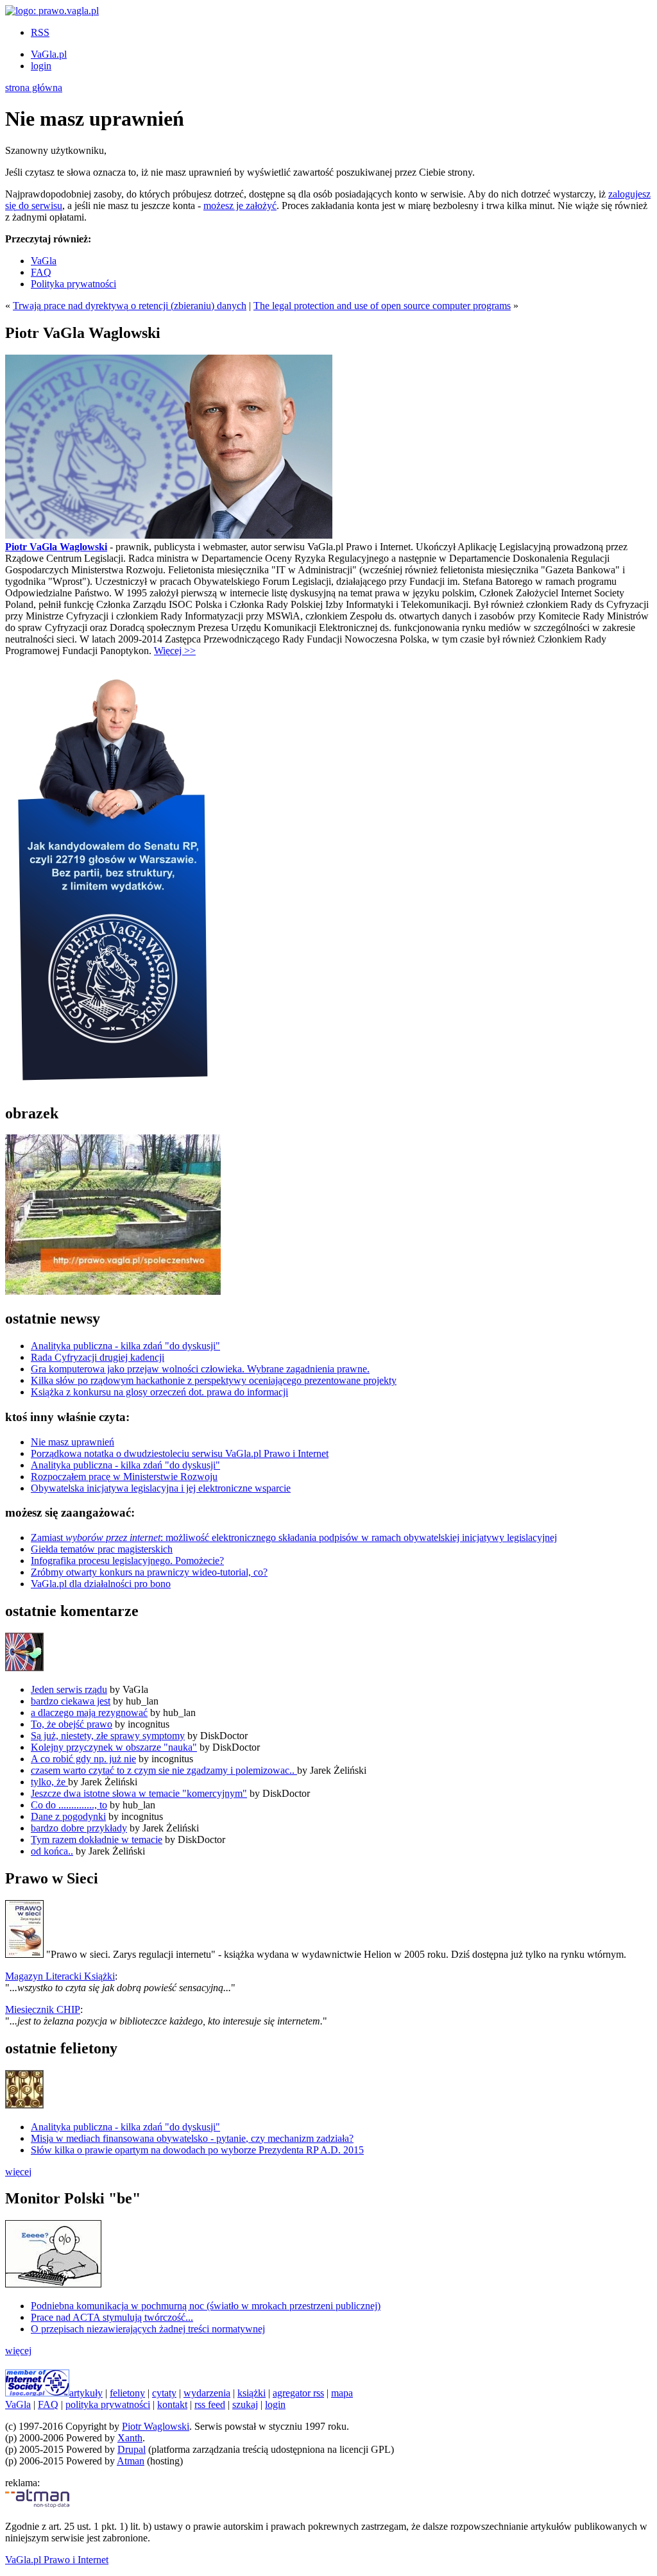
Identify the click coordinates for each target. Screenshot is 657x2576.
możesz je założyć (240, 206)
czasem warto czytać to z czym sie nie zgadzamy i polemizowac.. (164, 1770)
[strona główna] (52, 11)
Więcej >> (175, 651)
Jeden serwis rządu (69, 1689)
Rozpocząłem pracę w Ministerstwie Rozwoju (124, 1477)
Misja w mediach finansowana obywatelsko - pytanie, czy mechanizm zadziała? (192, 2138)
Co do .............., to (69, 1805)
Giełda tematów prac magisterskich (102, 1549)
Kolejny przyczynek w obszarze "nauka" (114, 1747)
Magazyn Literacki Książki (60, 1976)
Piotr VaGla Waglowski (56, 547)
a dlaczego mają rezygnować (89, 1713)
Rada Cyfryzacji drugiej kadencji (98, 1357)
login (41, 66)
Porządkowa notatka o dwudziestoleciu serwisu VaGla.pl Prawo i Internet (180, 1453)
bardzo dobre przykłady (79, 1828)
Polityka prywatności (73, 284)
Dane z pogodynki (68, 1816)
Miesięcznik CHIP (43, 2009)
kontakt (172, 2404)
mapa (342, 2393)
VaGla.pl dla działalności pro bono (101, 1584)
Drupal (132, 2449)
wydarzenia (207, 2393)
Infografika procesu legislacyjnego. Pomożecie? (127, 1561)
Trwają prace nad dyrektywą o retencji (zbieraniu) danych (130, 306)
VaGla (44, 261)
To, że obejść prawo (72, 1724)
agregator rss (298, 2393)
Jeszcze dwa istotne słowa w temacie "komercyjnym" (139, 1793)
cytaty (164, 2393)
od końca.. (52, 1851)
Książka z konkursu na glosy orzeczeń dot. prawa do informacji (159, 1392)
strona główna (34, 88)
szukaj (245, 2404)
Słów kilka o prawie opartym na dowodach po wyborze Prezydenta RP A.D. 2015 (197, 2150)
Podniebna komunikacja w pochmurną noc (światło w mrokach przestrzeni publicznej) (206, 2306)
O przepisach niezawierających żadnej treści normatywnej (148, 2329)
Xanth (130, 2438)
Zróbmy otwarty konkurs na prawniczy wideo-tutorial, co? (149, 1572)
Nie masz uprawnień (73, 1442)
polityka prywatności (108, 2404)
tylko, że (49, 1782)
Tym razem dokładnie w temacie (97, 1839)
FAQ (41, 272)
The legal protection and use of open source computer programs (382, 306)
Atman (131, 2461)
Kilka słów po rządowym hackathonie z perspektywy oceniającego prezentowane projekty (214, 1380)
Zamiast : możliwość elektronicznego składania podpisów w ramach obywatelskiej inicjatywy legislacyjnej (294, 1537)
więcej (18, 2172)
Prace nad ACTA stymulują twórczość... (112, 2317)
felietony (127, 2393)
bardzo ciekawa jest (71, 1701)
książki (252, 2393)
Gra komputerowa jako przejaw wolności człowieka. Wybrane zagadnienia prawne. (200, 1369)
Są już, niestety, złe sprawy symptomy (108, 1736)
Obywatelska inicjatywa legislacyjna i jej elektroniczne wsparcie (161, 1488)
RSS (40, 32)
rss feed (210, 2404)
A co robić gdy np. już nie (83, 1759)
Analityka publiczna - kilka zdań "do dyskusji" (125, 1346)
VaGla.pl (49, 54)
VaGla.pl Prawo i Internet (57, 2560)
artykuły (86, 2393)
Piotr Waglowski (156, 2426)
